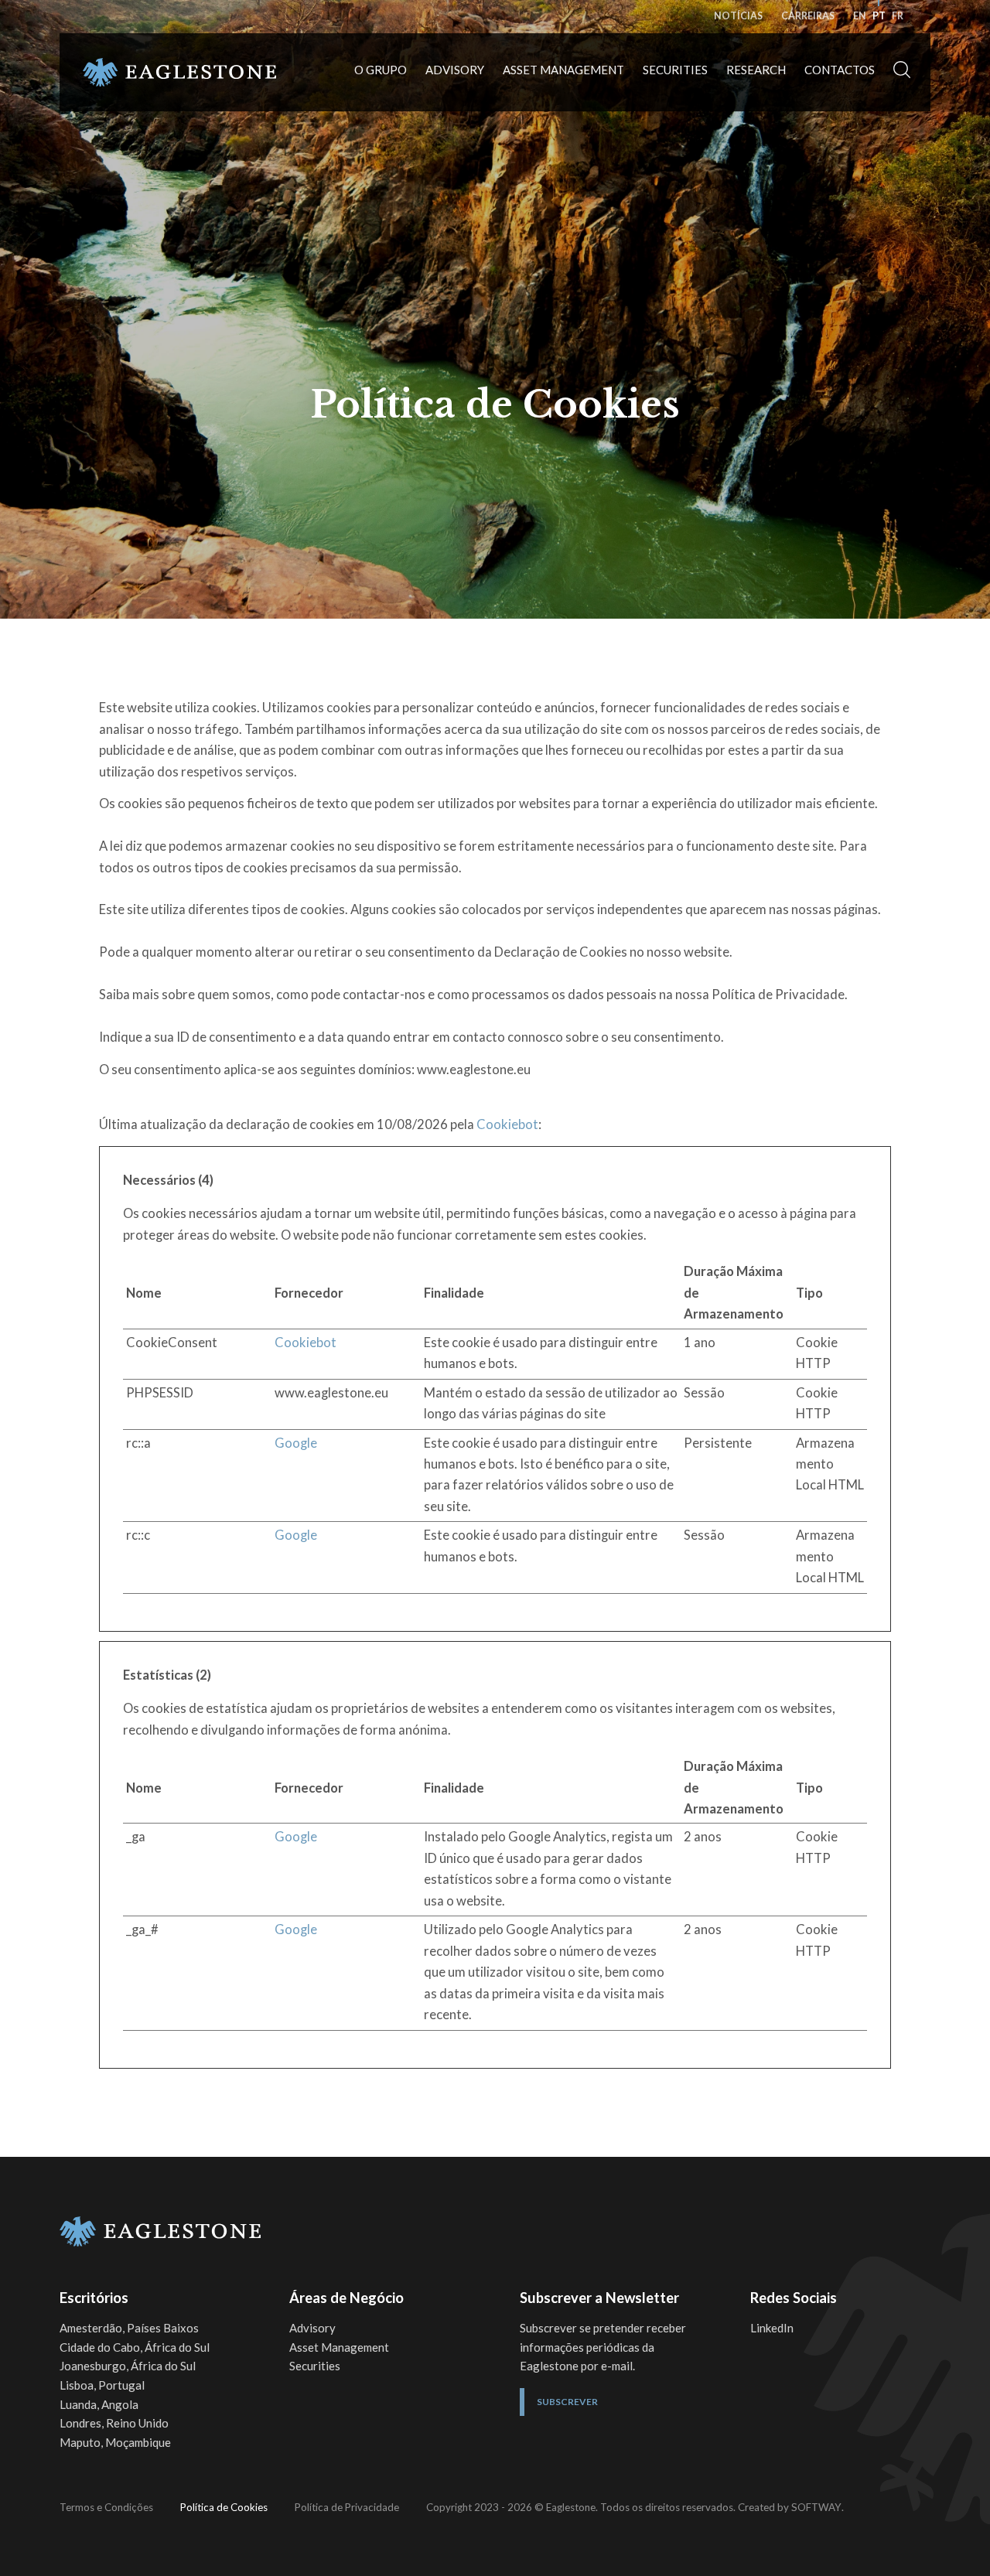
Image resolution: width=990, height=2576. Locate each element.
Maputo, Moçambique (115, 2442)
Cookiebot (507, 1124)
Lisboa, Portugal (102, 2385)
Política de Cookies (224, 2507)
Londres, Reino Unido (114, 2423)
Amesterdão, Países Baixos (129, 2328)
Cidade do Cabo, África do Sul (135, 2347)
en (860, 16)
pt (879, 16)
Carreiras (808, 16)
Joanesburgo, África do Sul (128, 2366)
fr (898, 16)
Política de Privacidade (347, 2507)
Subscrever (567, 2402)
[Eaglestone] (179, 73)
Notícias (738, 16)
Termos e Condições (106, 2507)
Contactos (840, 70)
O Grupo (381, 70)
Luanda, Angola (99, 2404)
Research (756, 70)
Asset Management (563, 70)
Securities (675, 70)
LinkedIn (772, 2328)
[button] (902, 72)
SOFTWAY (816, 2507)
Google (296, 1443)
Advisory (455, 70)
